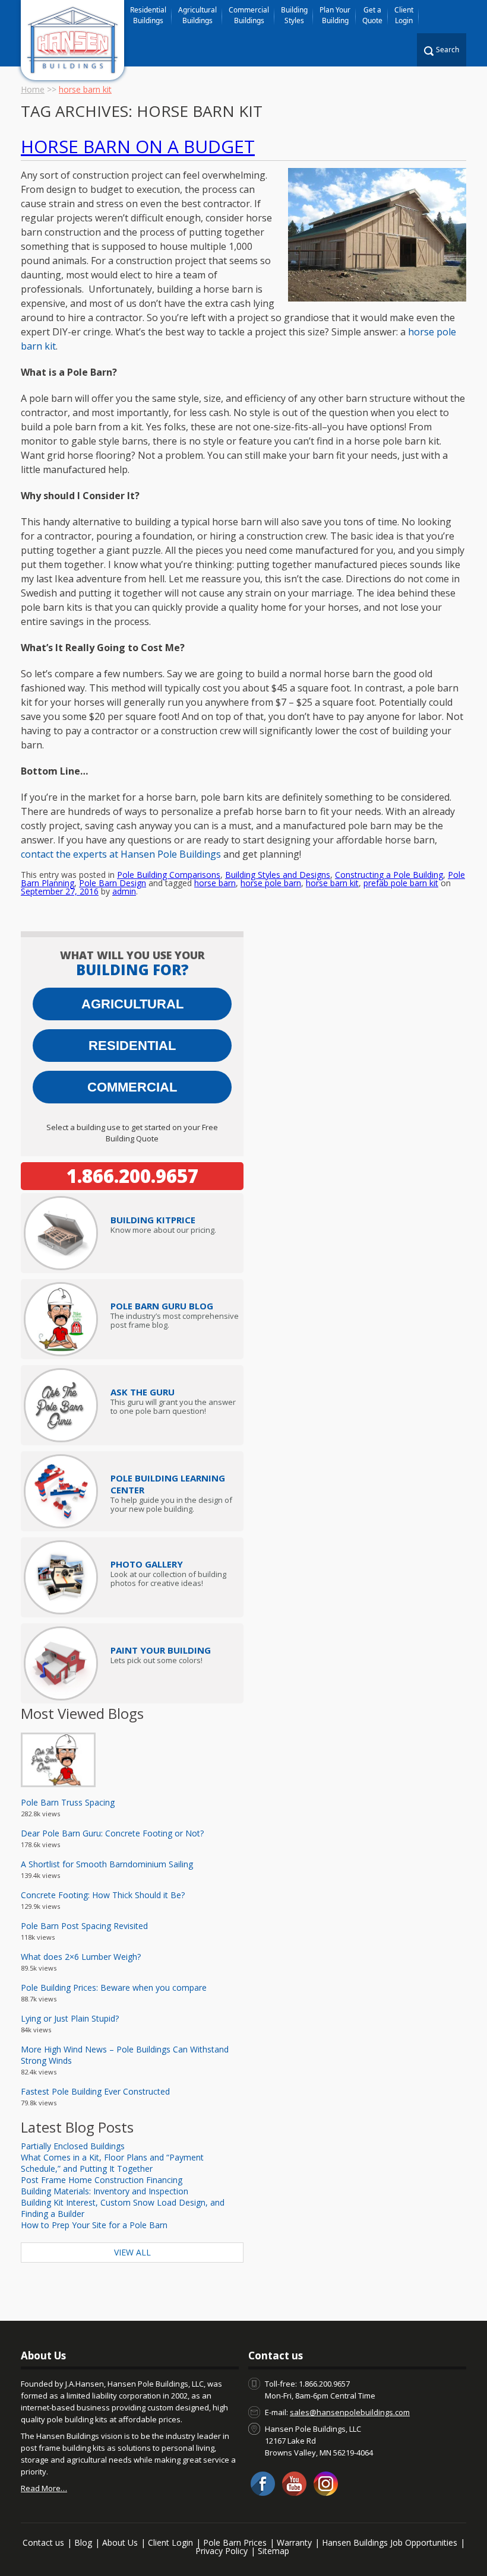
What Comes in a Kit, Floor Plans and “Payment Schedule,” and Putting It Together (112, 2163)
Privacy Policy (222, 2551)
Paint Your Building (161, 1650)
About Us (120, 2542)
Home (33, 89)
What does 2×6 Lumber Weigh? (81, 1957)
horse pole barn (271, 883)
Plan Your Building (335, 15)
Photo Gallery (147, 1564)
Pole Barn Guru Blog (162, 1306)
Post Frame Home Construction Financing (102, 2180)
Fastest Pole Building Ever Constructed (95, 2091)
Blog (83, 2542)
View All (132, 2252)
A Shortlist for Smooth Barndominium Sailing (107, 1864)
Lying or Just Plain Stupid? (70, 2018)
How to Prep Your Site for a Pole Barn (94, 2225)
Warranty (294, 2542)
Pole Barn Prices (235, 2542)
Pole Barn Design (113, 883)
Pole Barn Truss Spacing (68, 1802)
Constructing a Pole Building (389, 875)
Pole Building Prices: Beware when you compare (114, 1987)
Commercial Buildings (249, 15)
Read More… (44, 2488)
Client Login (404, 15)
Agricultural (132, 1004)
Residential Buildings (148, 15)
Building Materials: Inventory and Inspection (105, 2191)
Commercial (132, 1087)
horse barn (215, 883)
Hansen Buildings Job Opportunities (390, 2542)
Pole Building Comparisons (169, 875)
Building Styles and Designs (278, 875)
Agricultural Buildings (197, 15)
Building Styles (294, 15)
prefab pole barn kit (401, 883)
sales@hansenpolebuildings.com (350, 2412)
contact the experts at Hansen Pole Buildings (121, 854)
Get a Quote (372, 15)
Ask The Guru (143, 1392)
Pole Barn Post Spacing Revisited (84, 1926)
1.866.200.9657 (132, 1176)
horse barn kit (332, 883)
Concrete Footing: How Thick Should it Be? (103, 1895)
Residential (132, 1046)
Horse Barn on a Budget (138, 146)
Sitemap (273, 2551)
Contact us (43, 2542)
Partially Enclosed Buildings (73, 2146)
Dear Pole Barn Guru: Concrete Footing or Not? (112, 1833)
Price (153, 1220)
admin (124, 891)
